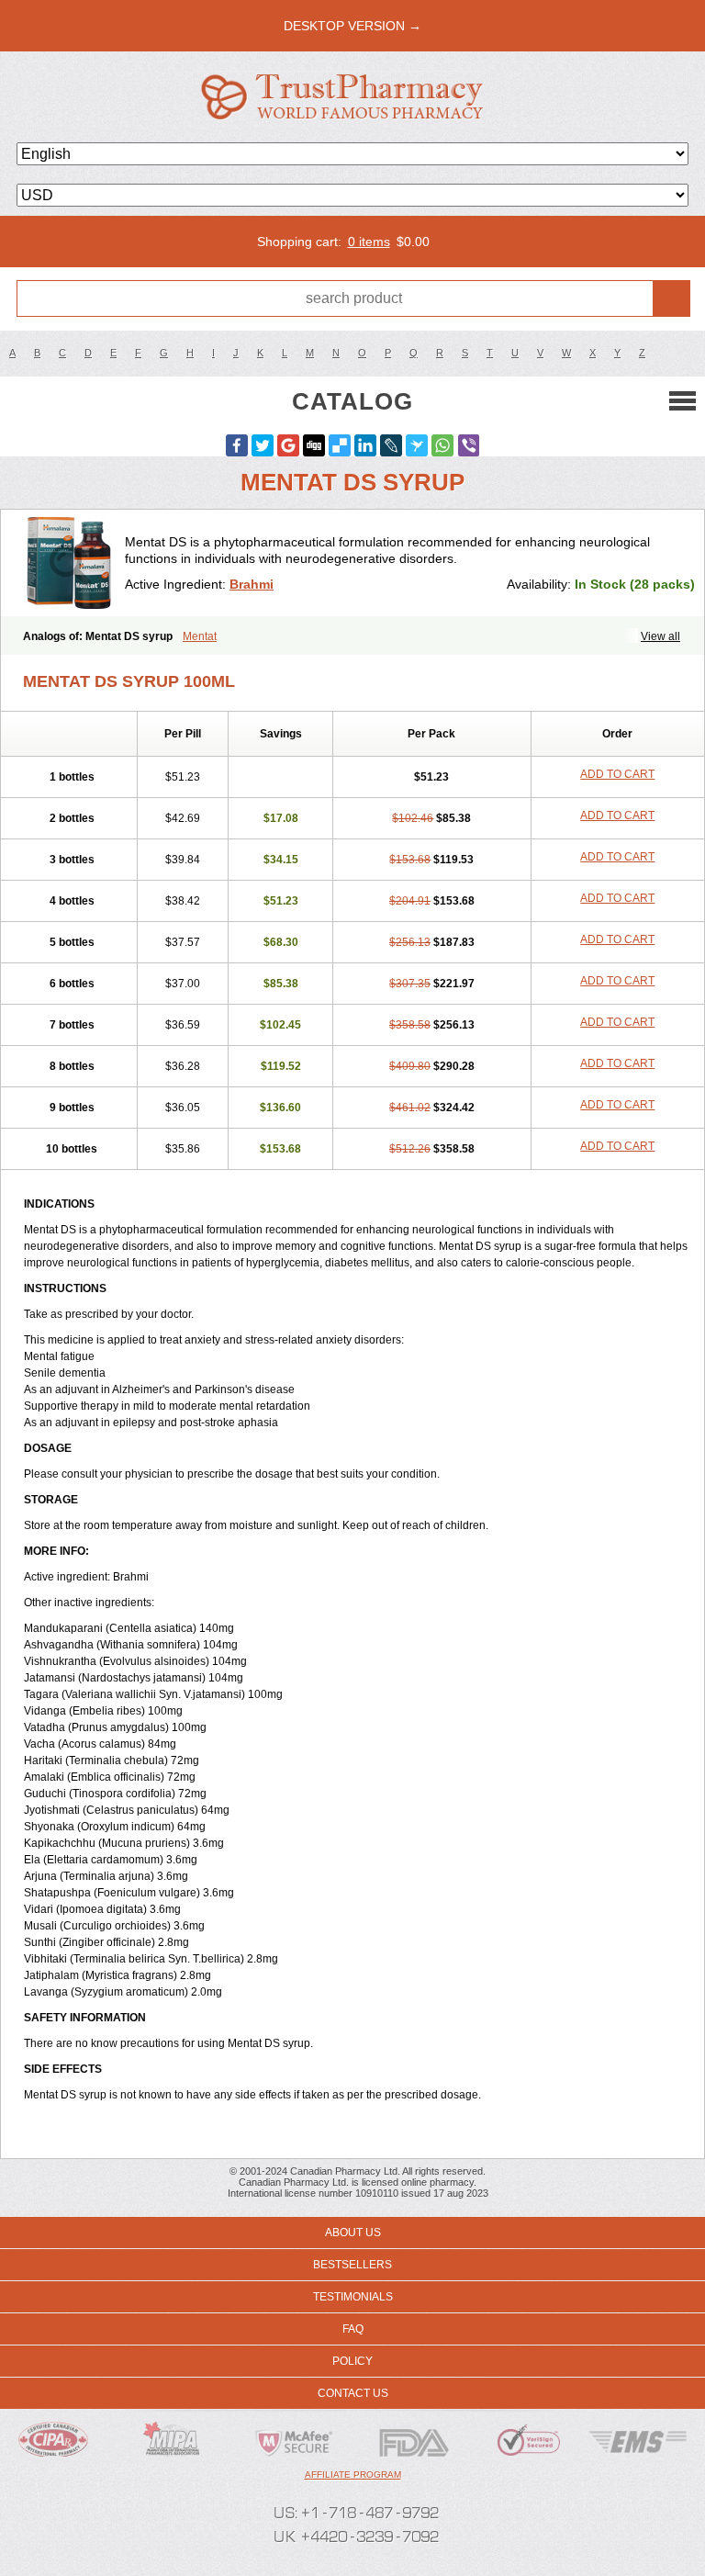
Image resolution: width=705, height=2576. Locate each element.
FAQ (353, 2329)
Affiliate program (353, 2475)
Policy (352, 2361)
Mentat (200, 636)
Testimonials (353, 2297)
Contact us (353, 2393)
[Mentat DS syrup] (70, 563)
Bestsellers (352, 2265)
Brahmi (252, 584)
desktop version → (352, 26)
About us (353, 2233)
